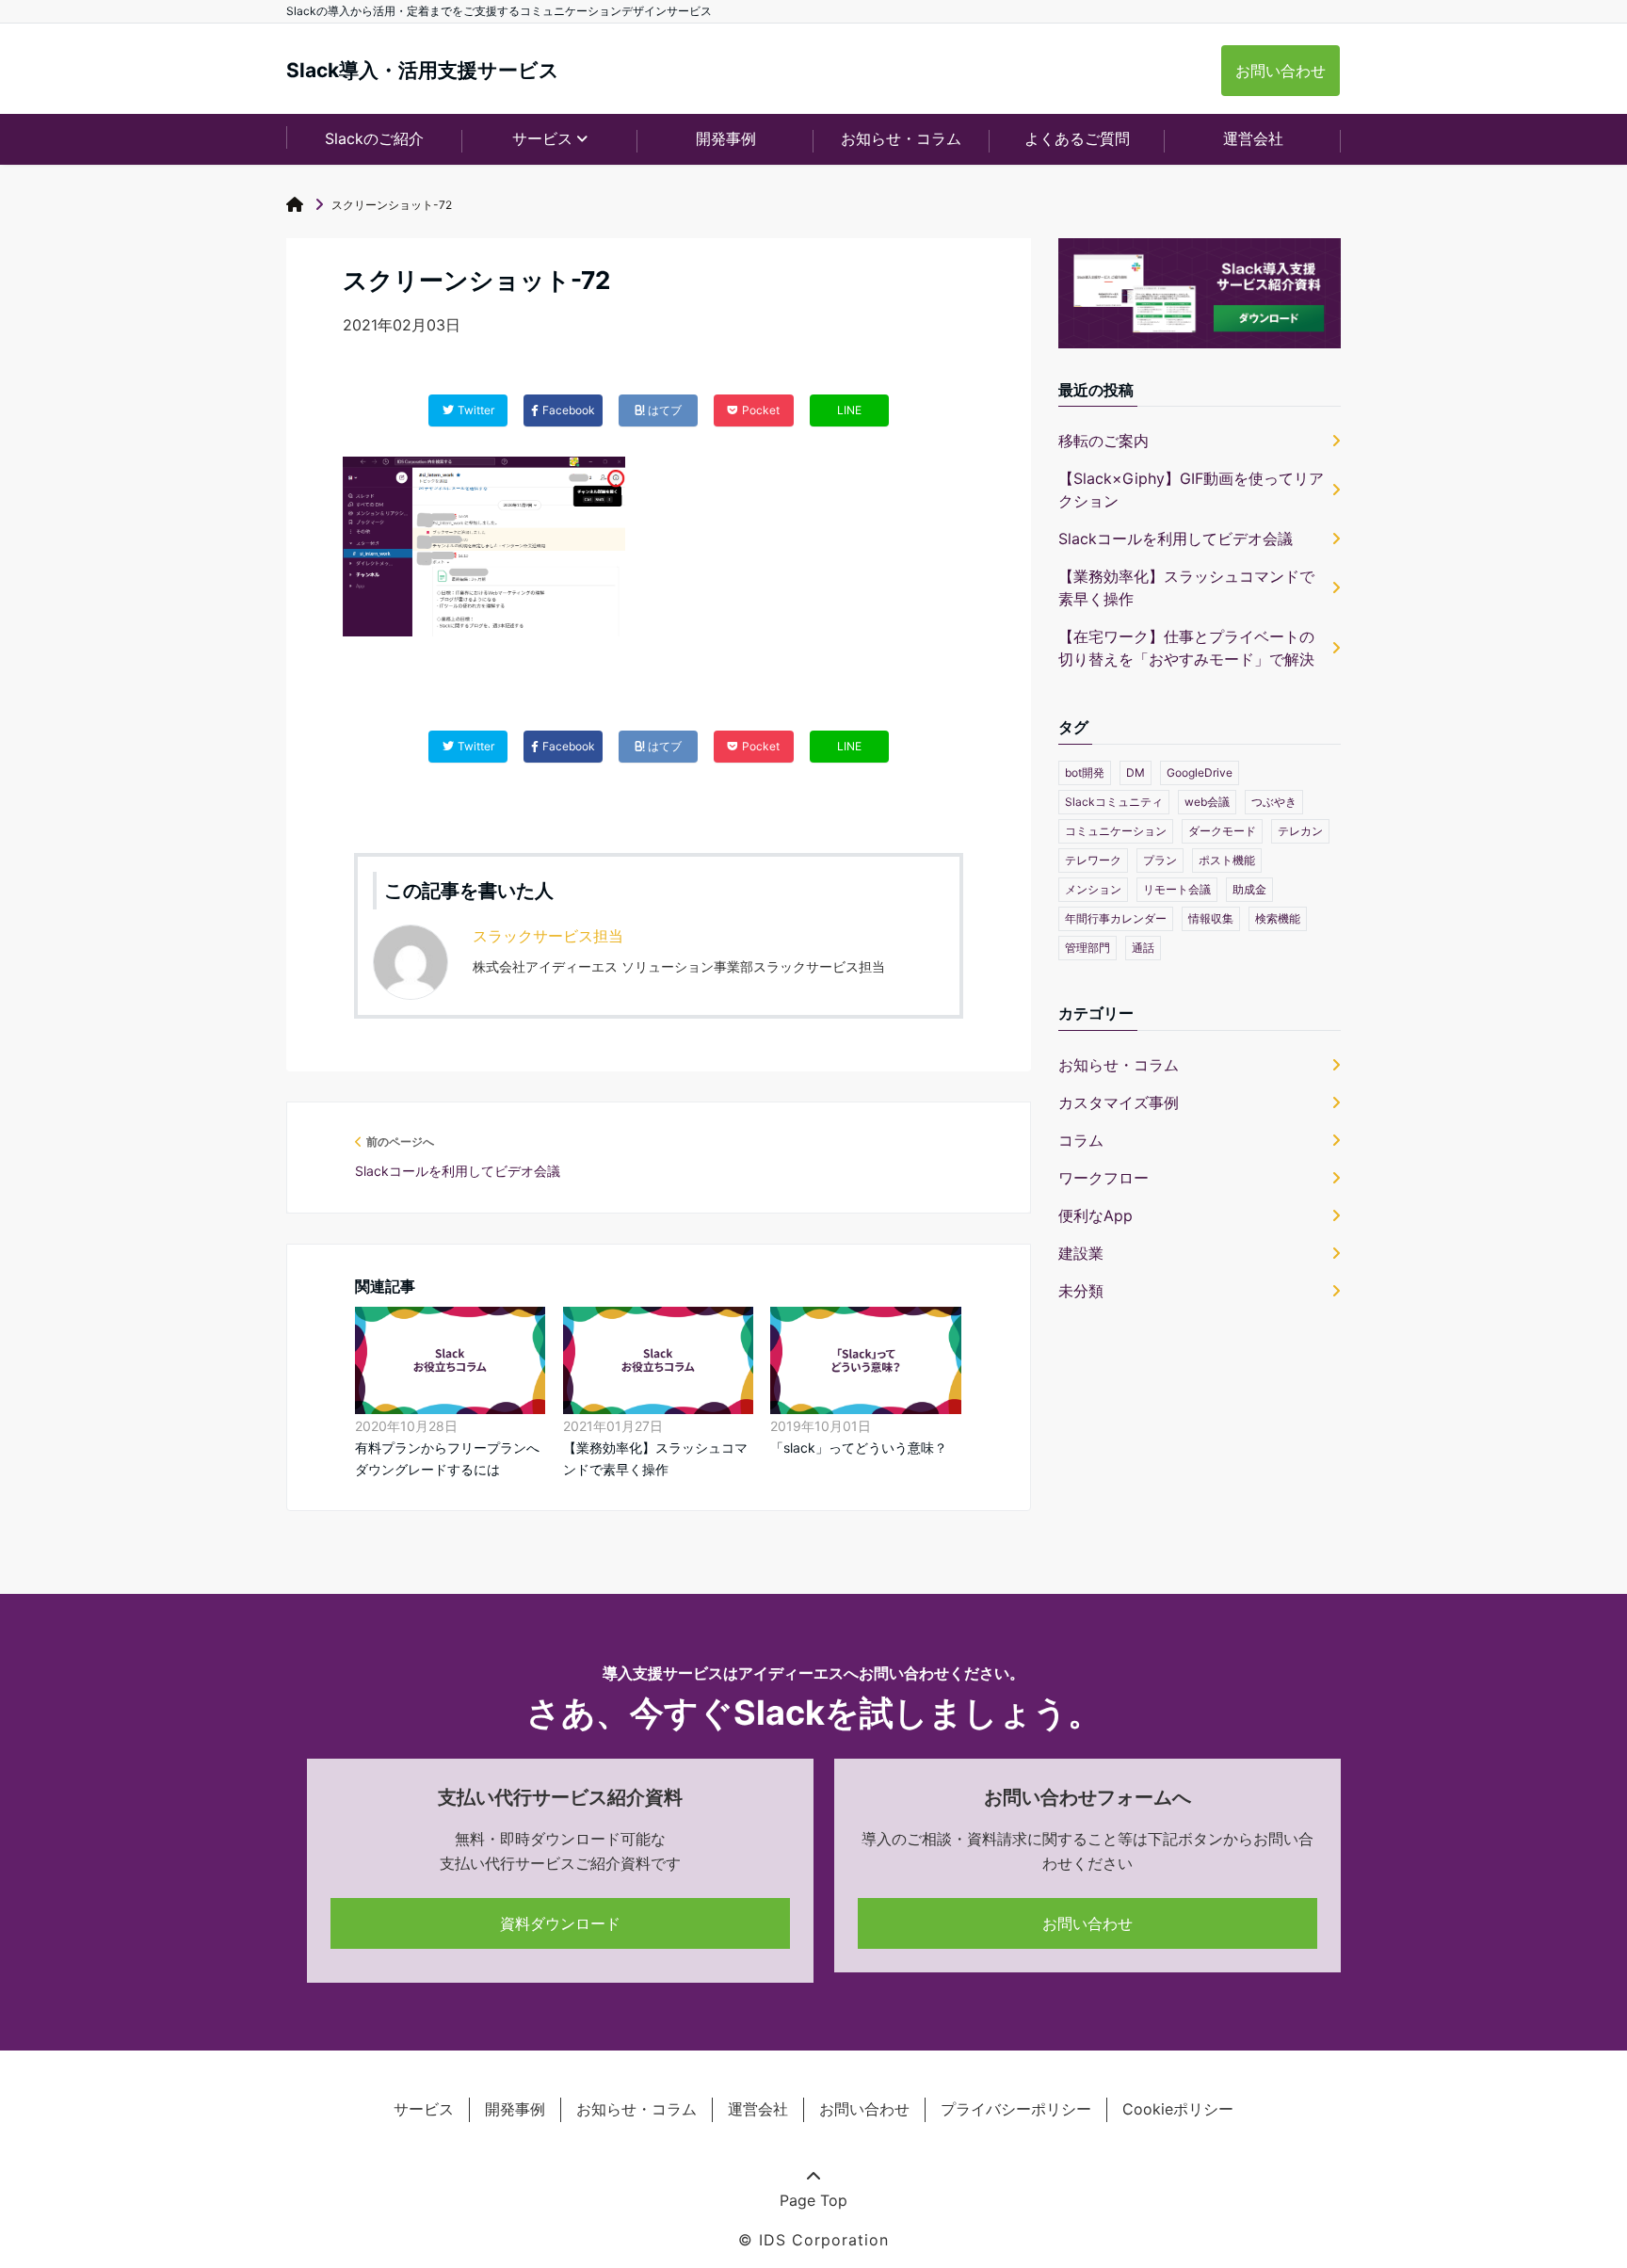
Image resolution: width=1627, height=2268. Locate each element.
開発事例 (726, 138)
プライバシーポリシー (1016, 2109)
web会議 (1207, 802)
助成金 (1249, 889)
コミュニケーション (1116, 831)
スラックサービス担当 (548, 936)
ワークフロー (1103, 1178)
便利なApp (1095, 1215)
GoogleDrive (1200, 772)
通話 (1143, 948)
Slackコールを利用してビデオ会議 (1176, 539)
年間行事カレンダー (1116, 918)
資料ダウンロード (560, 1923)
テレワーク (1093, 860)
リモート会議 (1177, 889)
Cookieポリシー (1178, 2109)
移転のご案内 (1103, 441)
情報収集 (1211, 918)
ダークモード (1222, 831)
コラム (1081, 1140)
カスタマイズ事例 (1119, 1102)
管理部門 (1087, 948)
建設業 (1081, 1253)
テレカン (1300, 831)
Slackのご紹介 (374, 138)
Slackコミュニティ (1114, 802)
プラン (1160, 860)
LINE (849, 410)
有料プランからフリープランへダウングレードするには (447, 1458)
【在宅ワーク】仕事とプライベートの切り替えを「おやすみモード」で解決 (1186, 648)
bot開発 (1085, 772)
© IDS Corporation (813, 2240)
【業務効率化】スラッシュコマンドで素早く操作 (655, 1458)
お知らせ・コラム (901, 138)
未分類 (1081, 1291)
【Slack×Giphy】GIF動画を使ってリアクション (1191, 490)
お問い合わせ (1281, 71)
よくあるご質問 (1077, 138)
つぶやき (1274, 802)
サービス (424, 2109)
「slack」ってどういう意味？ (859, 1448)
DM (1136, 772)
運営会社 (1253, 138)
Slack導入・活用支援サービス (423, 70)
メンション (1093, 889)
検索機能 (1278, 918)
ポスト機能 (1227, 860)
